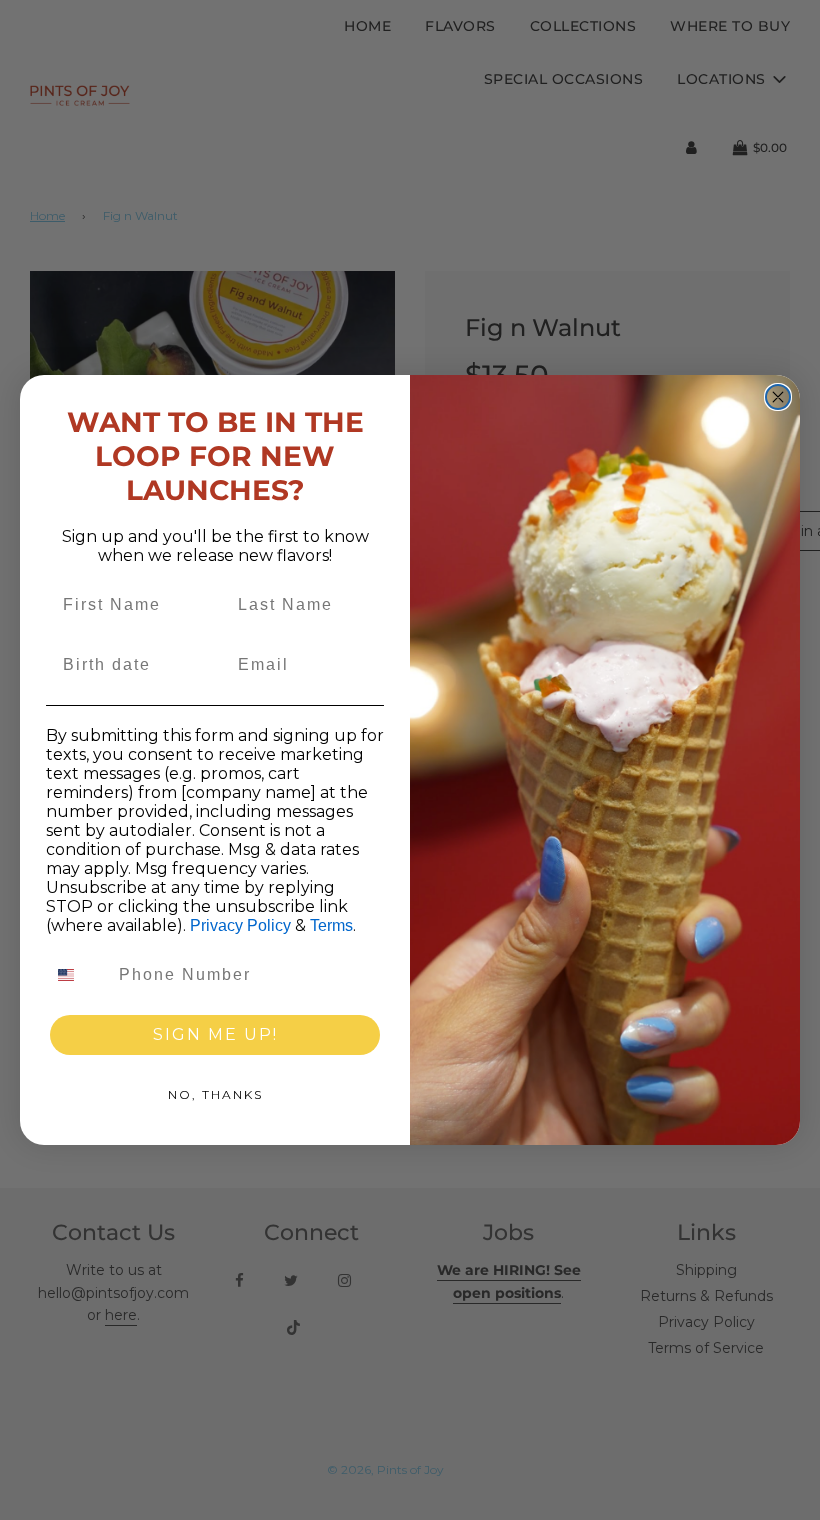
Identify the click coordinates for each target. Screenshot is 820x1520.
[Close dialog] (778, 397)
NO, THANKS (215, 1094)
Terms (331, 925)
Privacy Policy (240, 925)
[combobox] (78, 975)
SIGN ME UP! (215, 1034)
